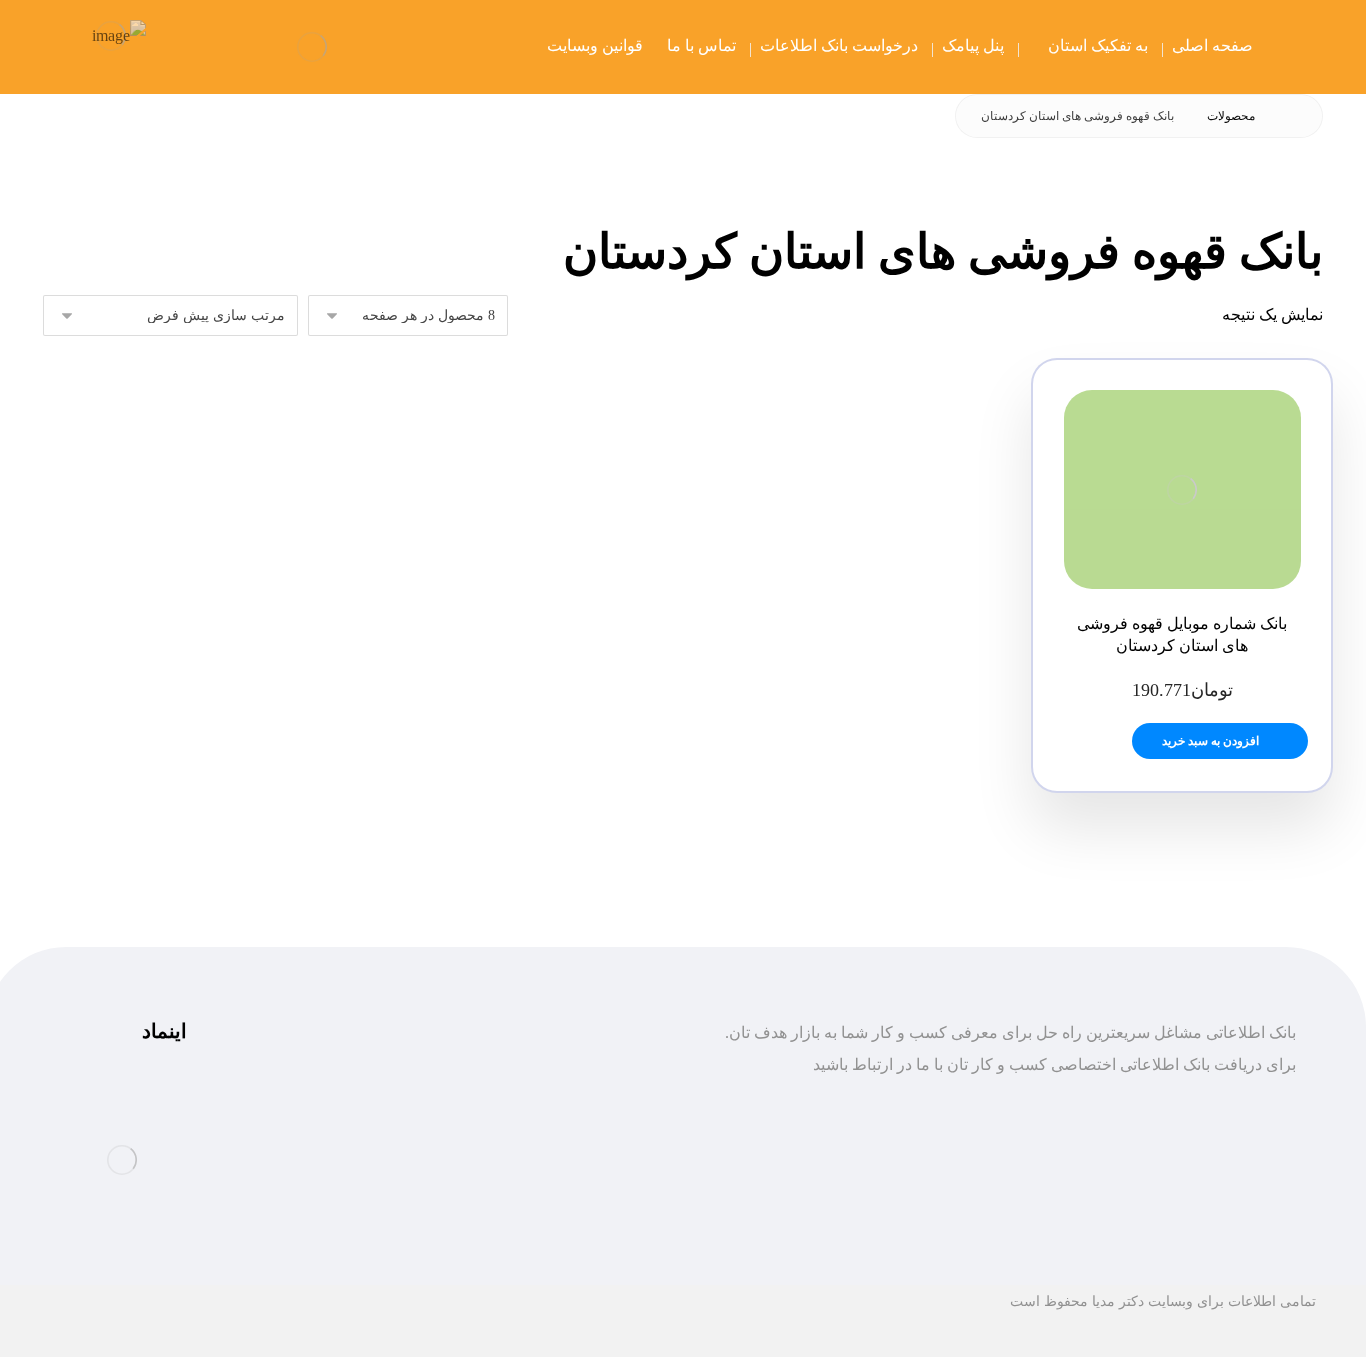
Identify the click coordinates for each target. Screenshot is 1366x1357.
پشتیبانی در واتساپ (345, 1132)
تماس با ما (595, 1196)
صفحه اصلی (589, 1100)
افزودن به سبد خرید (1210, 741)
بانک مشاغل (590, 1132)
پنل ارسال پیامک (576, 1164)
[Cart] (191, 46)
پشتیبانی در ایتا (361, 1164)
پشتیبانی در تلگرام (349, 1100)
